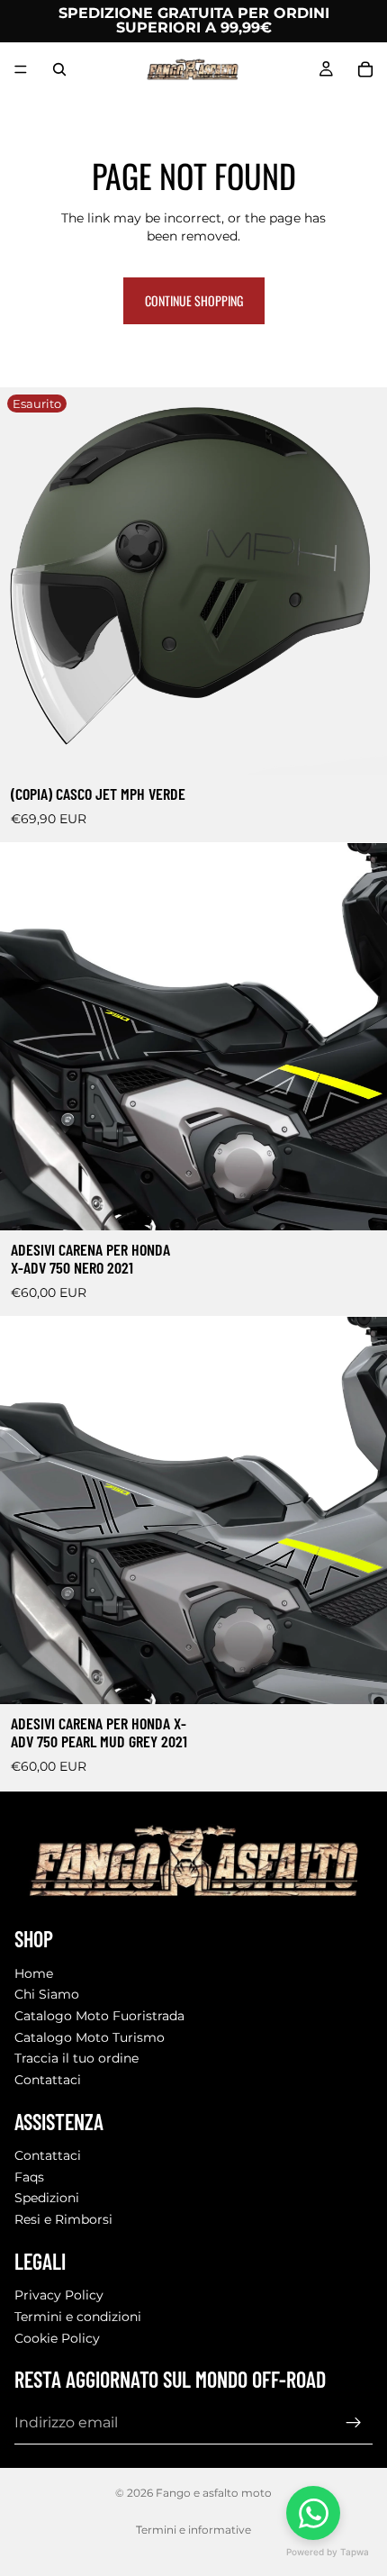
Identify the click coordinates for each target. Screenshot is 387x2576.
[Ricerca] (59, 69)
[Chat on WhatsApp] (313, 2513)
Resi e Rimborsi (63, 2219)
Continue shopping (194, 300)
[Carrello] (365, 69)
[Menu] (21, 69)
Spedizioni (47, 2198)
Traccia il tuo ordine (76, 2058)
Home (34, 1973)
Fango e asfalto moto (214, 2493)
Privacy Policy (59, 2295)
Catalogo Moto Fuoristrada (99, 2016)
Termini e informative (193, 2530)
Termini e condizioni (78, 2317)
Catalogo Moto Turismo (90, 2037)
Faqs (29, 2177)
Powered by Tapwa (328, 2552)
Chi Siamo (47, 1994)
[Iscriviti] (354, 2423)
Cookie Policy (57, 2338)
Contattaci (48, 2080)
